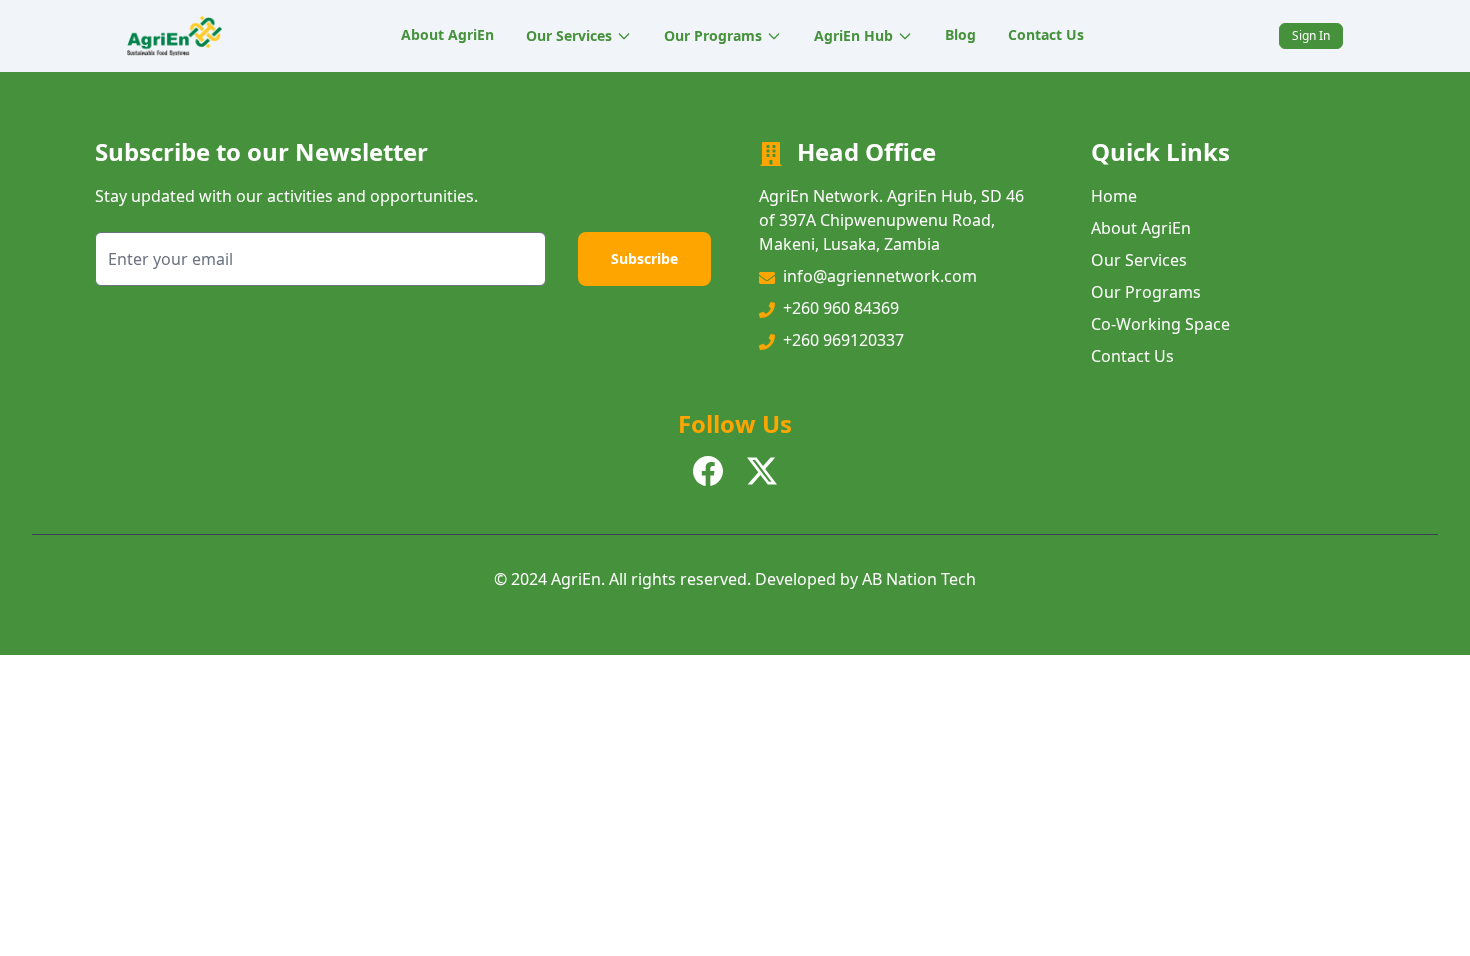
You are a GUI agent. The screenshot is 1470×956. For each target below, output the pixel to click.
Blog (960, 34)
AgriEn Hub (853, 35)
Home (1114, 196)
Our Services (569, 35)
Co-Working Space (1160, 324)
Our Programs (713, 35)
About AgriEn (447, 34)
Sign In (1311, 35)
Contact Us (1046, 34)
